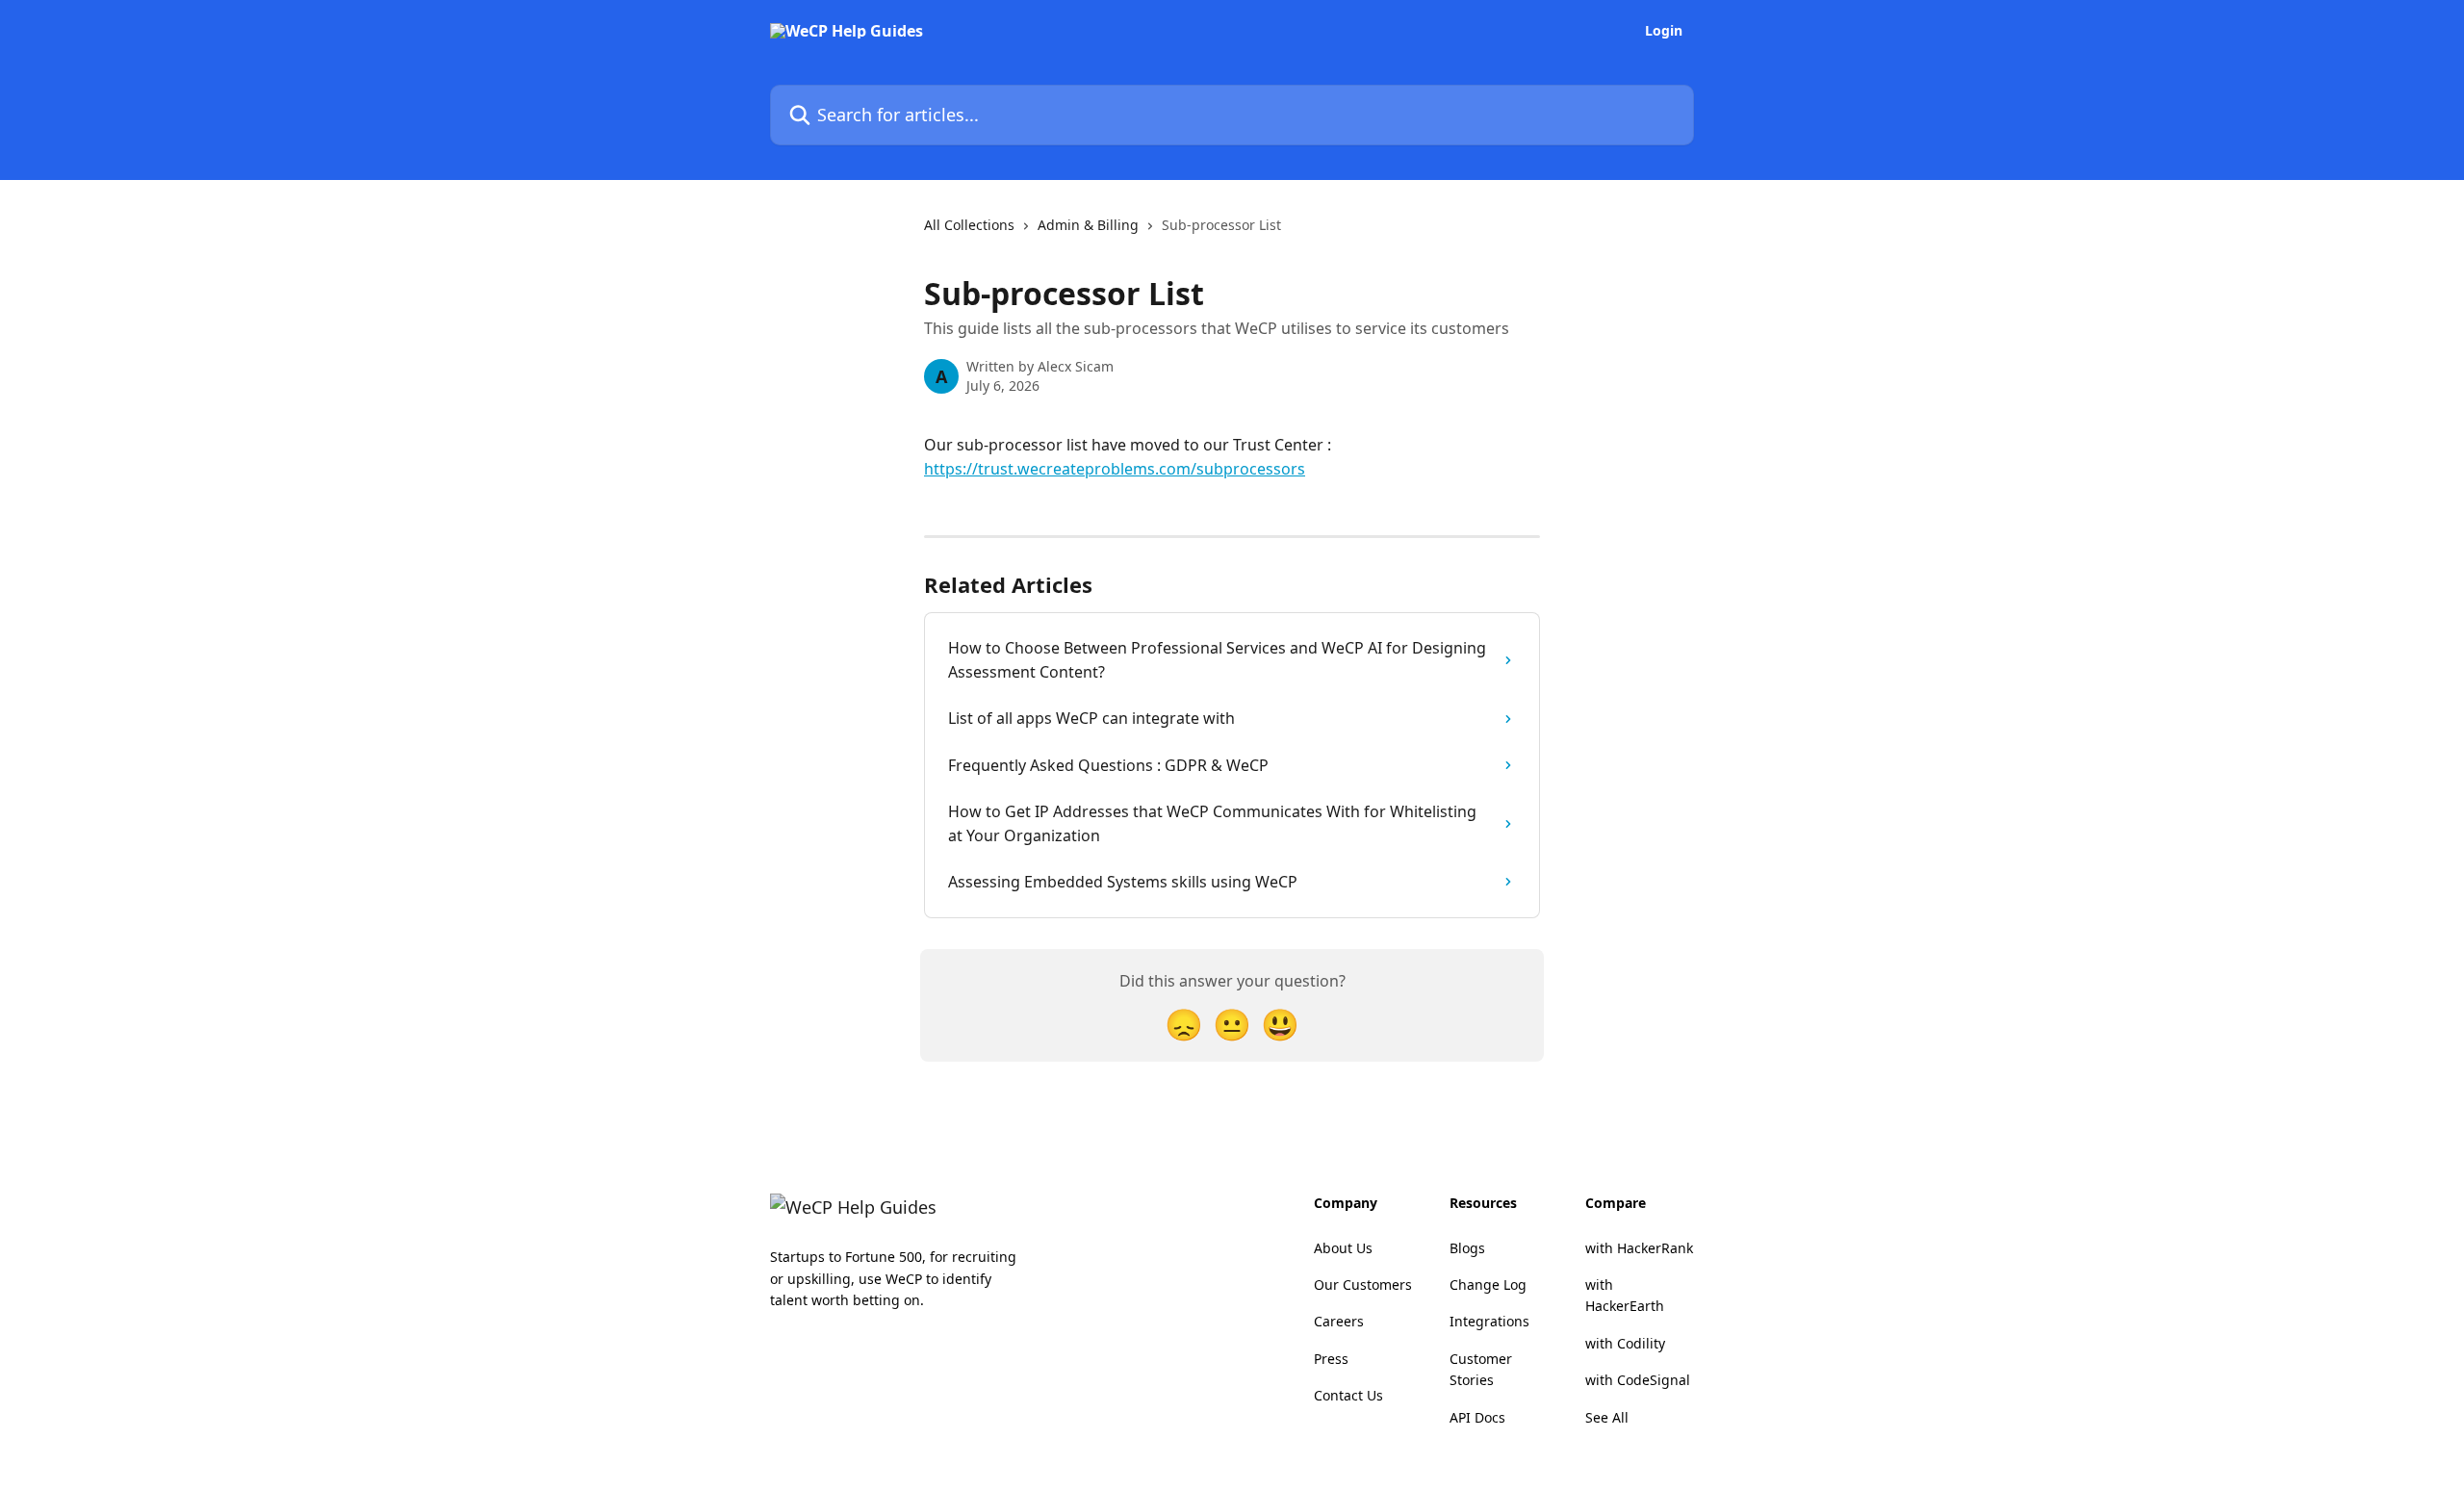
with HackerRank (1639, 1248)
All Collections (969, 225)
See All (1607, 1417)
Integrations (1489, 1321)
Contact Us (1348, 1395)
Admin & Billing (1088, 225)
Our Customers (1363, 1284)
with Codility (1625, 1343)
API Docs (1477, 1417)
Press (1331, 1359)
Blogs (1467, 1248)
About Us (1343, 1248)
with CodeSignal (1638, 1380)
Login (1664, 31)
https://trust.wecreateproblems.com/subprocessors (1115, 469)
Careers (1339, 1321)
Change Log (1488, 1284)
